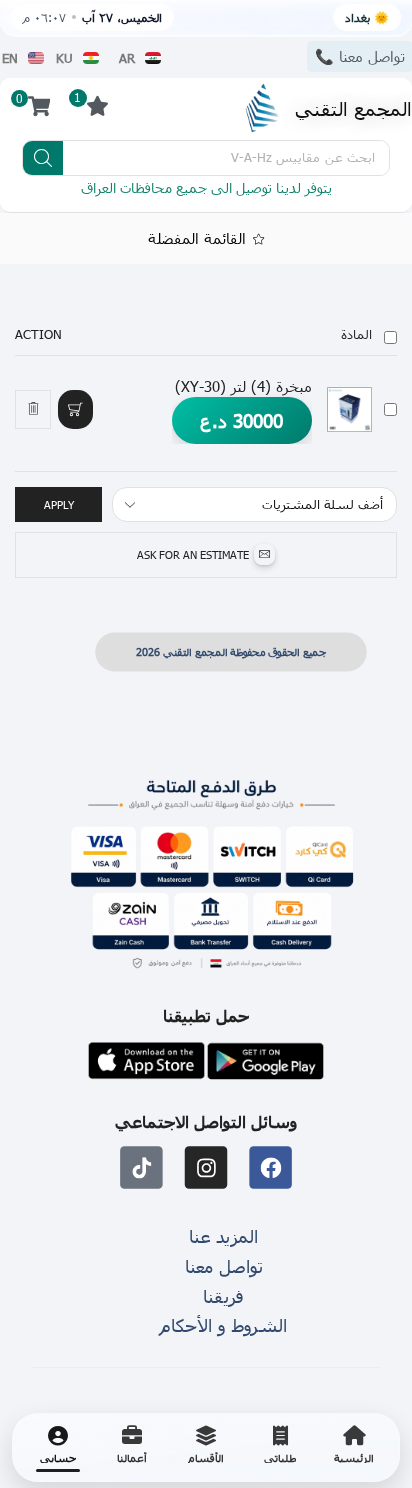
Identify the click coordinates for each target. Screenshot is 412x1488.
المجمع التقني (353, 107)
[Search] (43, 158)
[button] (75, 409)
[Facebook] (270, 1168)
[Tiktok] (141, 1168)
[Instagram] (206, 1168)
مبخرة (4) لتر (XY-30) (243, 386)
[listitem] (354, 1447)
